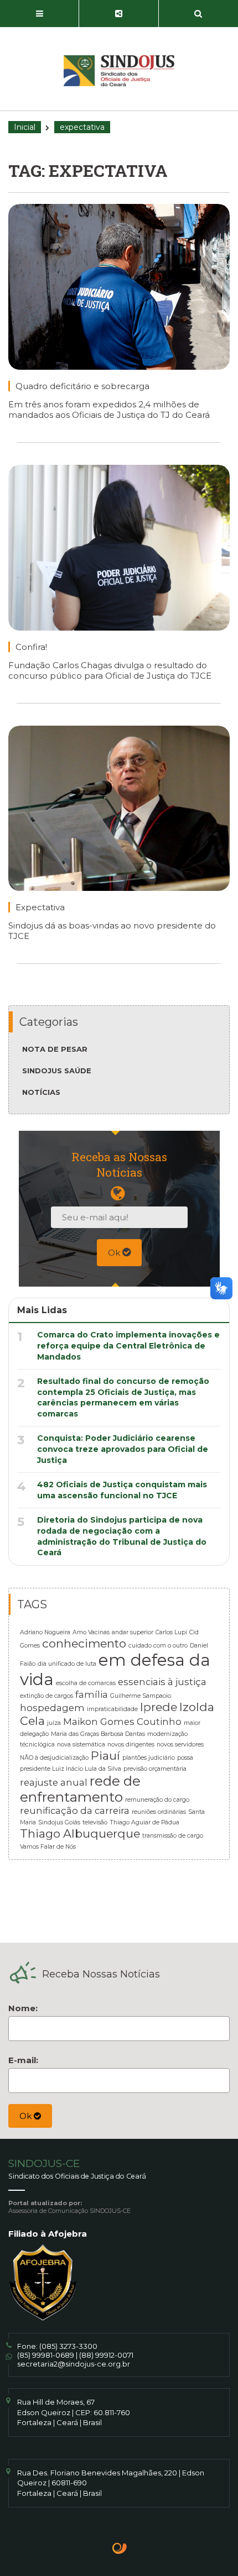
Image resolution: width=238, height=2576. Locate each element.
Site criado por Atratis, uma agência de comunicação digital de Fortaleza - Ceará (120, 2549)
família (92, 1694)
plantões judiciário (149, 1758)
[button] (40, 14)
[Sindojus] (119, 71)
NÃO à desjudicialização (54, 1758)
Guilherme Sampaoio (141, 1696)
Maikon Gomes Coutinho (122, 1722)
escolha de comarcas (86, 1683)
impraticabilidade (112, 1709)
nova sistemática (81, 1745)
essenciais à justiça (162, 1682)
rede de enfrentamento (80, 1789)
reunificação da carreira (75, 1811)
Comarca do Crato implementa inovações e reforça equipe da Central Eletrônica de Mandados (128, 1345)
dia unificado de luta (67, 1664)
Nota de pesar (55, 1049)
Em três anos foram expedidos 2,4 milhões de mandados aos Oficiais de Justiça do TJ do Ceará (109, 410)
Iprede (159, 1707)
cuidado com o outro (158, 1646)
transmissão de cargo (173, 1836)
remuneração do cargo (157, 1800)
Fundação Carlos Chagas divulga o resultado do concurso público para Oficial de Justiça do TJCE (110, 670)
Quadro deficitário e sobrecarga (82, 386)
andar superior (133, 1632)
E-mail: (23, 2060)
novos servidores (180, 1745)
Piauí (105, 1756)
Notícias (41, 1092)
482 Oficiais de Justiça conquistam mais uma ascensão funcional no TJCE (122, 1490)
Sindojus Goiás (59, 1822)
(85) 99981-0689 (46, 2355)
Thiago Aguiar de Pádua (144, 1822)
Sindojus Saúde (57, 1071)
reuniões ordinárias (159, 1812)
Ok (115, 1253)
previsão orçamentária (155, 1769)
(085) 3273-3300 (68, 2346)
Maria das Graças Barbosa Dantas (98, 1734)
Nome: (23, 2008)
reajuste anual (54, 1782)
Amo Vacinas (91, 1632)
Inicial (25, 127)
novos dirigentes (131, 1745)
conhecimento (84, 1643)
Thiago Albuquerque (80, 1833)
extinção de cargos (46, 1696)
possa (185, 1758)
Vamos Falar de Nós (48, 1847)
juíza (54, 1723)
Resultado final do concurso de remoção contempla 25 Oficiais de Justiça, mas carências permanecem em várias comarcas (123, 1397)
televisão (95, 1822)
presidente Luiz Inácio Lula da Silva (71, 1769)
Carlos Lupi (171, 1632)
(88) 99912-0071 (106, 2355)
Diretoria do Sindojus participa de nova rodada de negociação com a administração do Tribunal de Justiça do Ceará (122, 1536)
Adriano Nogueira (45, 1632)
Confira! (31, 647)
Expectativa (40, 907)
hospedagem (52, 1708)
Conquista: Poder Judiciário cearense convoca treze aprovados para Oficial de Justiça (123, 1449)
